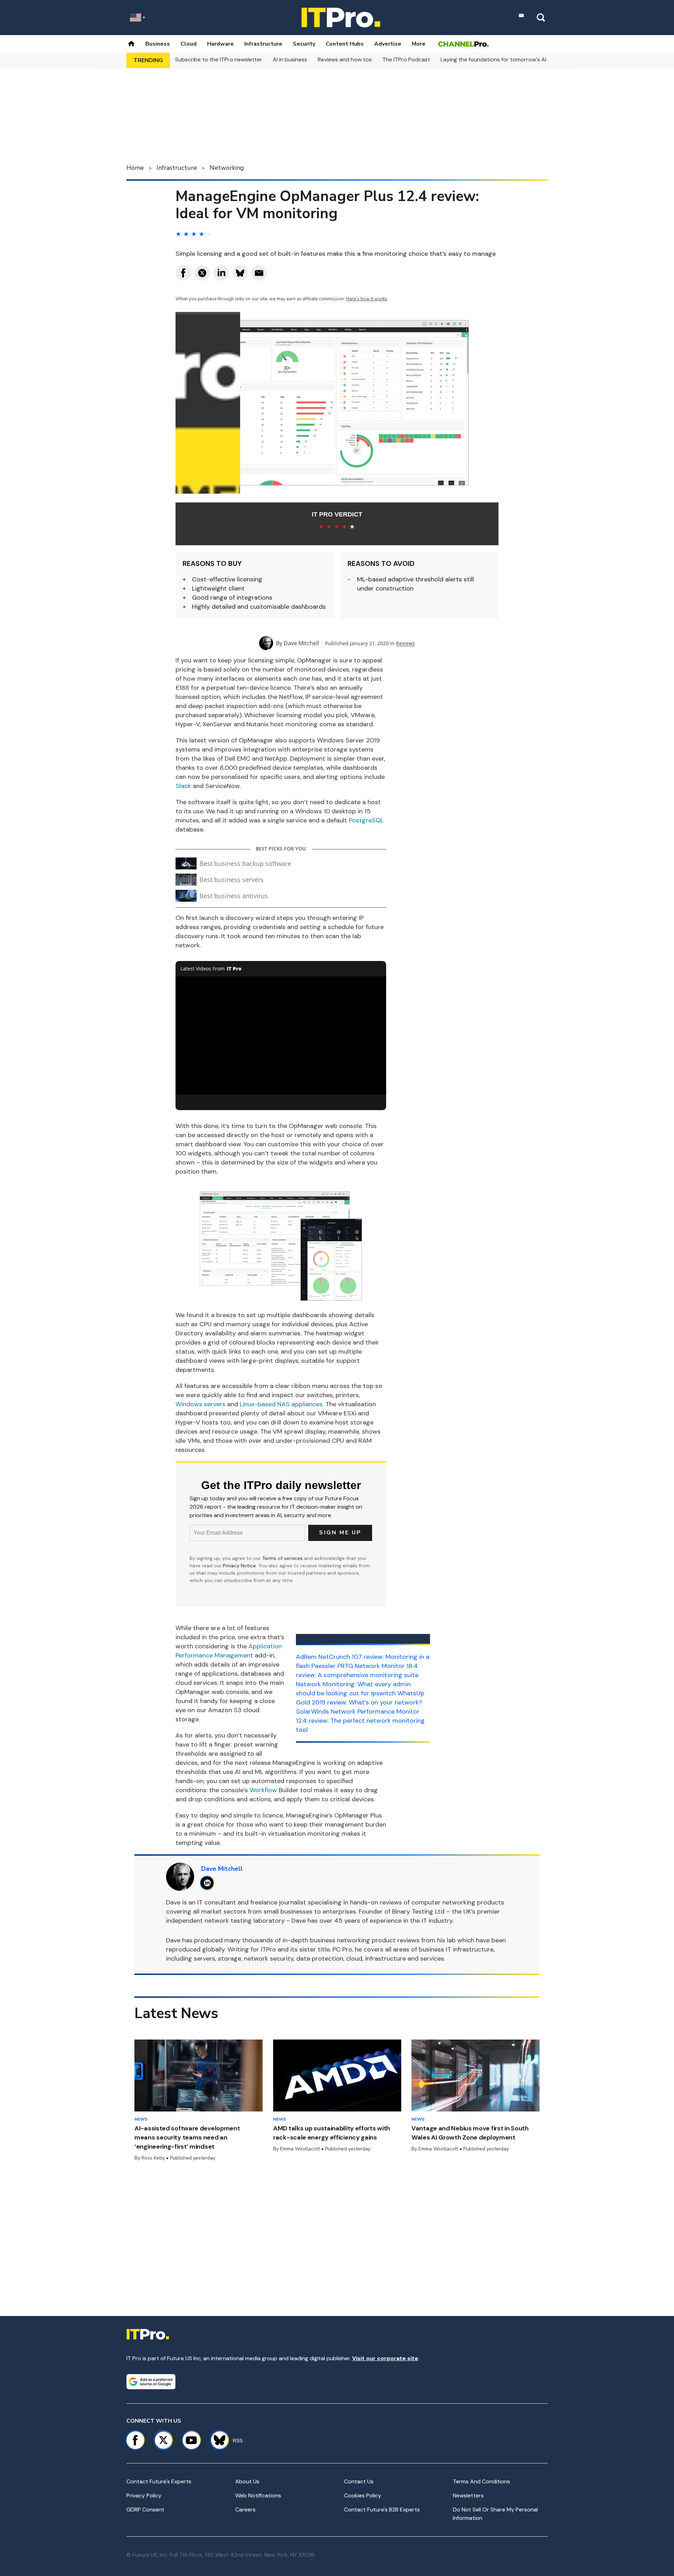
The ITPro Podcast (406, 59)
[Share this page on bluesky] (240, 273)
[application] (281, 1036)
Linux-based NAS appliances (281, 1404)
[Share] (183, 273)
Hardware (220, 44)
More (419, 44)
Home (135, 168)
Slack (183, 786)
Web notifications (258, 2495)
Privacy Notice (239, 1566)
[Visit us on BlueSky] (216, 2440)
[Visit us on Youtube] (191, 2440)
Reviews (405, 643)
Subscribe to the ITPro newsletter (219, 59)
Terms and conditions (481, 2481)
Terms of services (283, 1558)
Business (158, 44)
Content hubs (345, 44)
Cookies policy (363, 2495)
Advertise (388, 44)
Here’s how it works (366, 299)
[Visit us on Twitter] (163, 2440)
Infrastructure (263, 44)
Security (304, 44)
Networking (227, 168)
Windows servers (200, 1404)
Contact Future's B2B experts (382, 2510)
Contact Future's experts (159, 2481)
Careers (245, 2510)
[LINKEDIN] (209, 1883)
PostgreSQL (366, 820)
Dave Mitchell (301, 643)
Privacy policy (144, 2495)
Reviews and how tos (345, 59)
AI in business (290, 59)
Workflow (263, 1790)
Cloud (189, 44)
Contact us (359, 2481)
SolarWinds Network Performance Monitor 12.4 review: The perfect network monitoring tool (360, 1721)
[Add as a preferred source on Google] (151, 2382)
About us (247, 2481)
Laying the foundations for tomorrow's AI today (502, 59)
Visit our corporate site (385, 2358)
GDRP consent (145, 2510)
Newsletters (468, 2495)
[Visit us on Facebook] (135, 2440)
